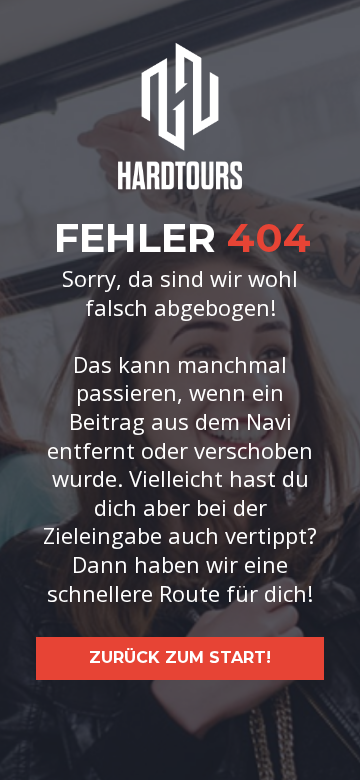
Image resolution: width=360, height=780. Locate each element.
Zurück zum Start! (180, 657)
